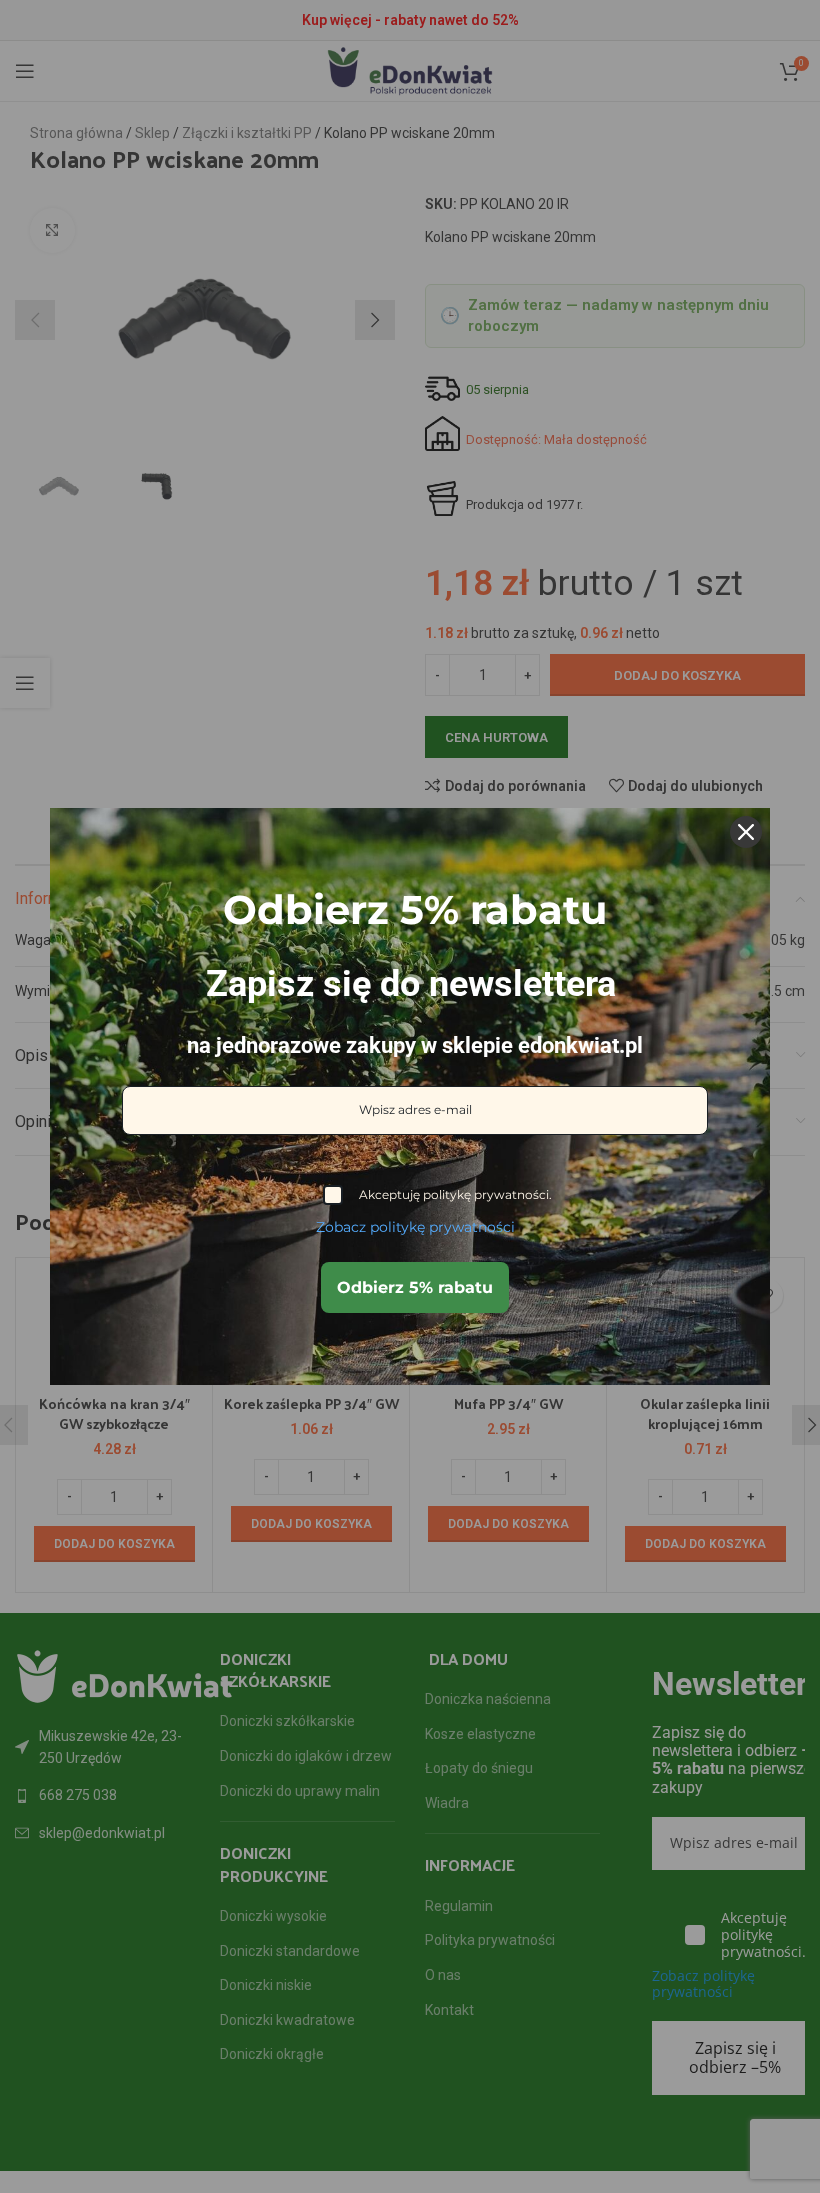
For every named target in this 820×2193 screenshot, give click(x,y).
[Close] (746, 832)
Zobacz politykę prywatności (415, 1227)
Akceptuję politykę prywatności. (455, 1194)
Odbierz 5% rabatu (415, 1287)
